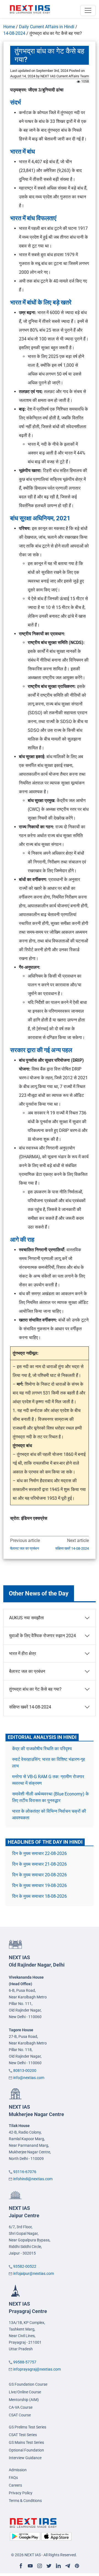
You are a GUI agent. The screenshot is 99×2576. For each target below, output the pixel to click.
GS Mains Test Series (26, 2442)
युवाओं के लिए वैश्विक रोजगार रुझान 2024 (42, 1636)
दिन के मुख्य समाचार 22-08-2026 (39, 1853)
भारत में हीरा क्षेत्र (23, 1653)
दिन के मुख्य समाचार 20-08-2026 (39, 1875)
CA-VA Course (21, 2407)
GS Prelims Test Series (28, 2427)
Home (9, 27)
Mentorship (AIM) (24, 2400)
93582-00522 (25, 2266)
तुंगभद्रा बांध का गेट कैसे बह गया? (35, 1689)
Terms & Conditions (25, 2501)
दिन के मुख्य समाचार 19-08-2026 (39, 1886)
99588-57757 (25, 2362)
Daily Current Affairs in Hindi (47, 27)
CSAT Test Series (23, 2435)
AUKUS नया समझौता (27, 1618)
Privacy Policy (21, 2493)
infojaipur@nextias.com (34, 2273)
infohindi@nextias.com (33, 2179)
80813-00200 (25, 2071)
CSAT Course (20, 2415)
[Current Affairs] (30, 9)
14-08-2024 (14, 33)
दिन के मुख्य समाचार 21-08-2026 (39, 1864)
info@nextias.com (29, 2078)
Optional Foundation (26, 2450)
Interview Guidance (25, 2458)
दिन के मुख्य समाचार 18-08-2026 (39, 1896)
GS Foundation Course (28, 2384)
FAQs (13, 2478)
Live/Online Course (25, 2392)
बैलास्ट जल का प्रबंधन (24, 1548)
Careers (15, 2485)
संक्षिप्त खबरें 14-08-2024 (72, 1548)
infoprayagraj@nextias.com (37, 2369)
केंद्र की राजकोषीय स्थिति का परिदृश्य (42, 1749)
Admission (18, 2470)
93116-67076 (25, 2172)
